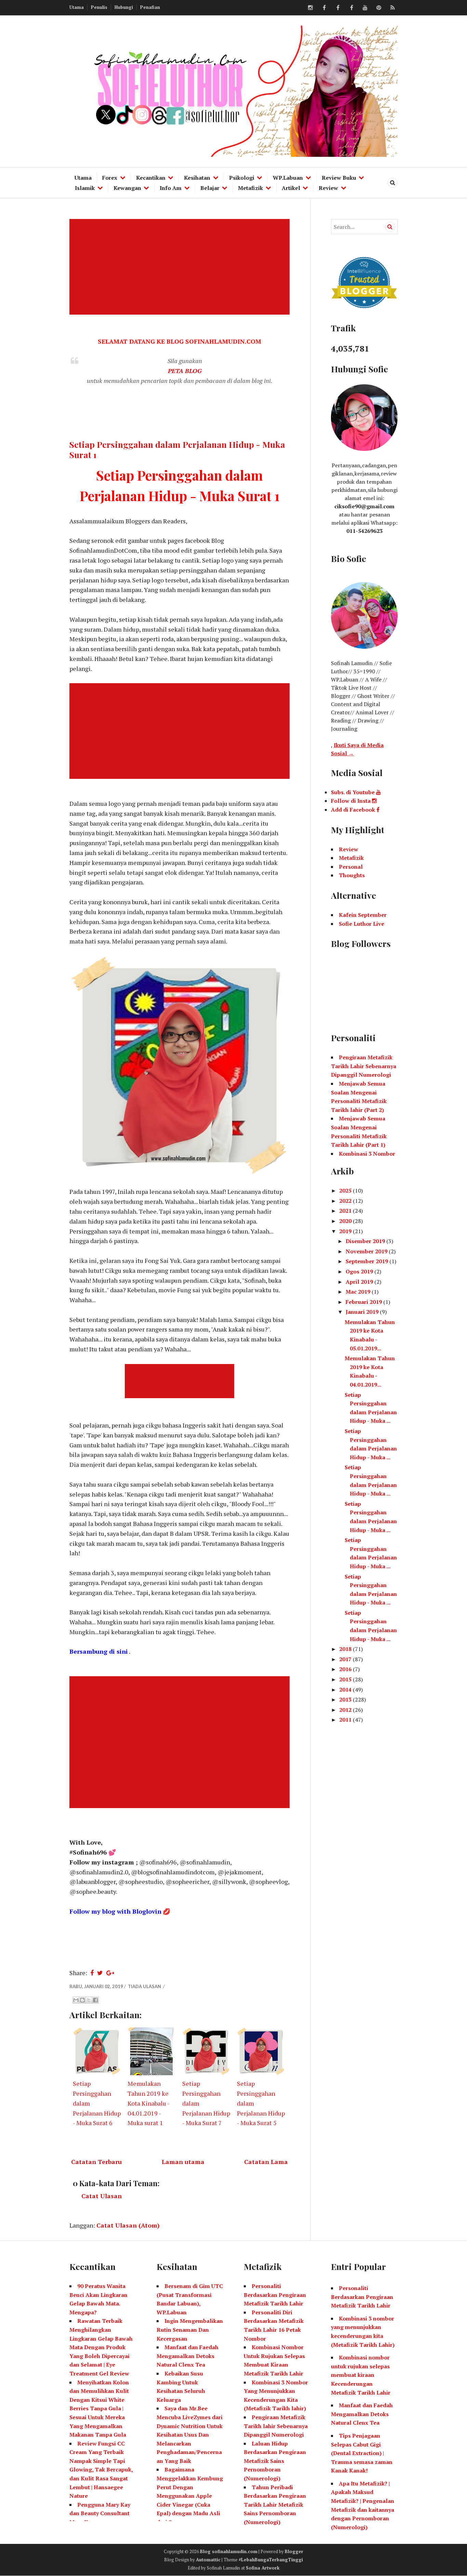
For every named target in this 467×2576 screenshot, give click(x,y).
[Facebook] (324, 8)
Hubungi (124, 7)
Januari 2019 (363, 1312)
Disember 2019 (366, 1241)
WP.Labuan (288, 178)
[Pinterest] (379, 8)
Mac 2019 (359, 1292)
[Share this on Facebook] (92, 1973)
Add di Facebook (354, 810)
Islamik (85, 188)
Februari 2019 (364, 1302)
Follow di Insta (351, 801)
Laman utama (183, 2162)
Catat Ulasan (102, 2196)
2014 (346, 1690)
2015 (346, 1679)
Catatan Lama (266, 2162)
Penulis (99, 7)
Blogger (294, 2551)
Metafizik (250, 188)
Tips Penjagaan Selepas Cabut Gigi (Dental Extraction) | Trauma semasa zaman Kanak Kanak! (362, 2453)
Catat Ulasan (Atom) (128, 2225)
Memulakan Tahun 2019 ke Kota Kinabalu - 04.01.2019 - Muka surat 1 (148, 2103)
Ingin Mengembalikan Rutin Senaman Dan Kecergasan (190, 2330)
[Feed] (392, 8)
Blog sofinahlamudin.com (229, 2551)
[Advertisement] (181, 267)
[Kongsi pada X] (89, 2000)
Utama (77, 7)
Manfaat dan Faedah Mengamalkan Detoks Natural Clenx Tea (188, 2356)
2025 (346, 1190)
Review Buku (339, 178)
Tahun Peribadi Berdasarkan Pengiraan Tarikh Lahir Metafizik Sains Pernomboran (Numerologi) (275, 2505)
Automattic (208, 2560)
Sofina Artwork (263, 2568)
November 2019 (367, 1251)
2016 (346, 1669)
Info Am (171, 188)
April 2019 (360, 1282)
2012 (346, 1710)
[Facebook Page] (351, 8)
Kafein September (363, 915)
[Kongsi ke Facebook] (95, 2000)
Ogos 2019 (360, 1271)
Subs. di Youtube (353, 792)
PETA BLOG (185, 371)
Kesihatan (197, 178)
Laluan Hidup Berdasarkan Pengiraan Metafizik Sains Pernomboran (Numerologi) (275, 2461)
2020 (346, 1221)
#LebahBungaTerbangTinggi (271, 2560)
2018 (346, 1649)
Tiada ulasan (145, 1986)
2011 (346, 1720)
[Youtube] (365, 8)
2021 (346, 1211)
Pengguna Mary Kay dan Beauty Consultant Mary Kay (100, 2513)
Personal (351, 867)
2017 (346, 1659)
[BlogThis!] (82, 2000)
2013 (346, 1699)
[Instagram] (310, 8)
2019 (346, 1231)
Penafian (150, 7)
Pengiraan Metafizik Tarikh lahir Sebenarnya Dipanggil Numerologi (276, 2426)
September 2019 (368, 1261)
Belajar (210, 188)
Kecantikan (151, 178)
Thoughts (352, 875)
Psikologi (242, 178)
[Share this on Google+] (110, 1973)
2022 (346, 1201)
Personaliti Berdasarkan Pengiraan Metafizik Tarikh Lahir (275, 2295)
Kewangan (127, 188)
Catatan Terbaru (96, 2162)
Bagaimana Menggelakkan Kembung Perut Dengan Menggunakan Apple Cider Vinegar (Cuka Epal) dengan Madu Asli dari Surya (190, 2496)
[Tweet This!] (100, 1973)
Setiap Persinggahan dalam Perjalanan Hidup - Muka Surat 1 (177, 449)
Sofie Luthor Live (362, 924)
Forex (110, 178)
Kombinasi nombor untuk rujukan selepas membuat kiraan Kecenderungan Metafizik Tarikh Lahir (361, 2375)
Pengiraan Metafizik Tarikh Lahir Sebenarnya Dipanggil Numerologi (364, 1066)
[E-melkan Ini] (76, 2000)
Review (328, 188)
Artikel (291, 188)
